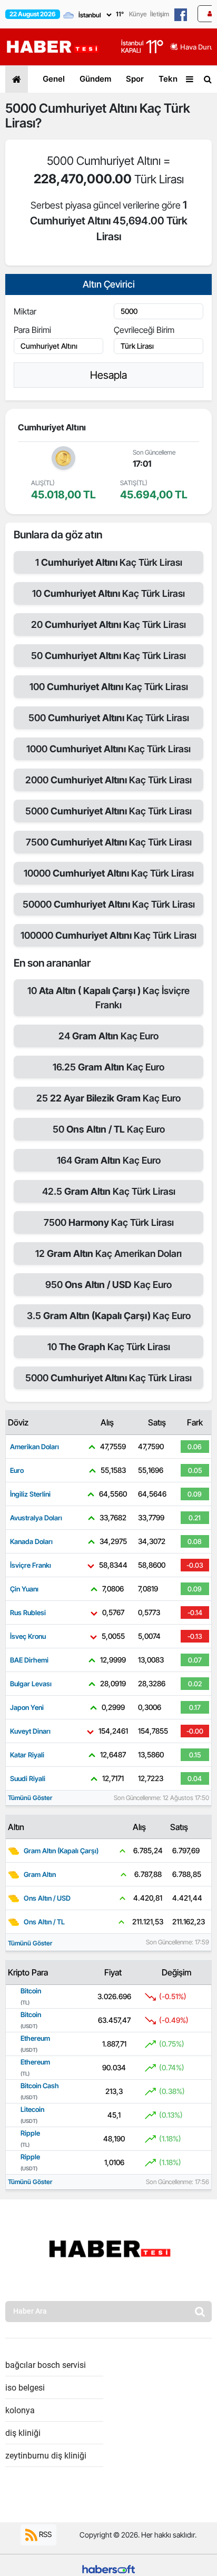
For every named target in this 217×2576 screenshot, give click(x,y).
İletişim (160, 14)
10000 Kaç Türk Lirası (109, 873)
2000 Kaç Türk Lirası (108, 780)
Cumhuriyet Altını (88, 108)
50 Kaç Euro (109, 1129)
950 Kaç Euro (108, 1285)
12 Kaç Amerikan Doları (108, 1253)
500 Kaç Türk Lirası (109, 718)
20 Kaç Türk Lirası (108, 625)
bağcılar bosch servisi (46, 2365)
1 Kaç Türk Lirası (109, 562)
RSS (45, 2534)
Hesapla (108, 375)
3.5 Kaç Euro (109, 1316)
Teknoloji (176, 79)
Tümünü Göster (30, 1798)
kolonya (20, 2410)
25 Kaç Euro (108, 1098)
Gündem (95, 79)
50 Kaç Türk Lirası (108, 656)
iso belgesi (25, 2388)
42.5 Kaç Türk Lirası (109, 1191)
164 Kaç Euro (109, 1160)
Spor (135, 79)
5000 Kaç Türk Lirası (108, 811)
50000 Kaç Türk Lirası (109, 904)
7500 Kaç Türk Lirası (109, 842)
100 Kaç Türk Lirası (109, 687)
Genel (54, 79)
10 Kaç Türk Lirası (108, 593)
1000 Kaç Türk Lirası (108, 749)
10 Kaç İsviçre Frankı (108, 998)
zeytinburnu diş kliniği (46, 2456)
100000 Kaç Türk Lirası (108, 935)
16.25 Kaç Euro (108, 1067)
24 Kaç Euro (108, 1036)
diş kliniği (23, 2433)
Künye (138, 14)
